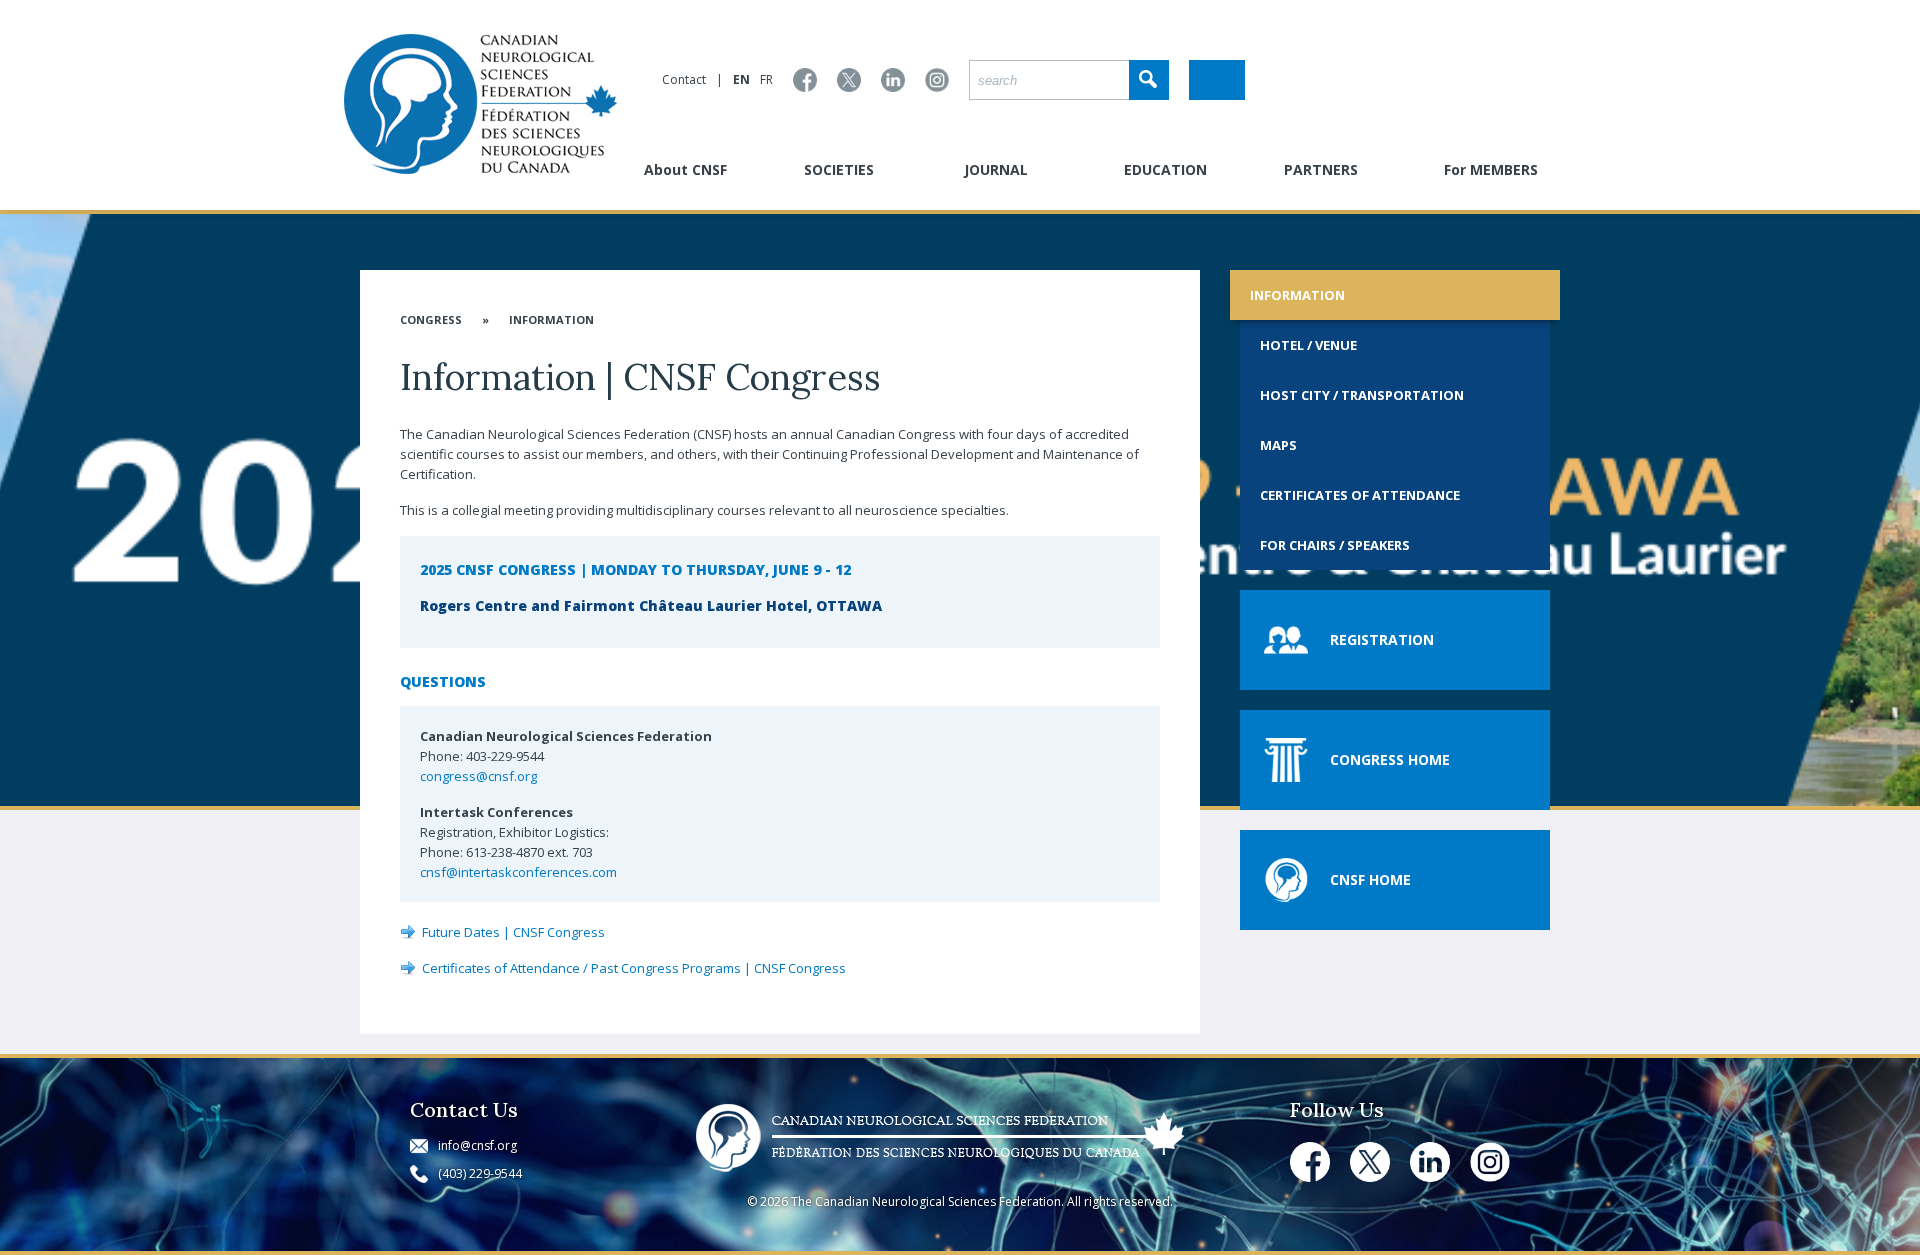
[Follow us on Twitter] (849, 80)
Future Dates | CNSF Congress (513, 932)
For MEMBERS (1491, 169)
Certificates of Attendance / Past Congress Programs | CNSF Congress (634, 968)
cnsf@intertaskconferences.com (518, 872)
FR (766, 79)
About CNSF (685, 169)
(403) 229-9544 (480, 1173)
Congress (431, 319)
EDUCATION (1165, 169)
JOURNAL (996, 169)
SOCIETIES (839, 169)
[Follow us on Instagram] (937, 80)
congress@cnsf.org (478, 776)
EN (741, 79)
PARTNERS (1321, 169)
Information (551, 319)
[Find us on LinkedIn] (893, 80)
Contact (684, 79)
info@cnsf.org (477, 1145)
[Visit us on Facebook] (805, 80)
